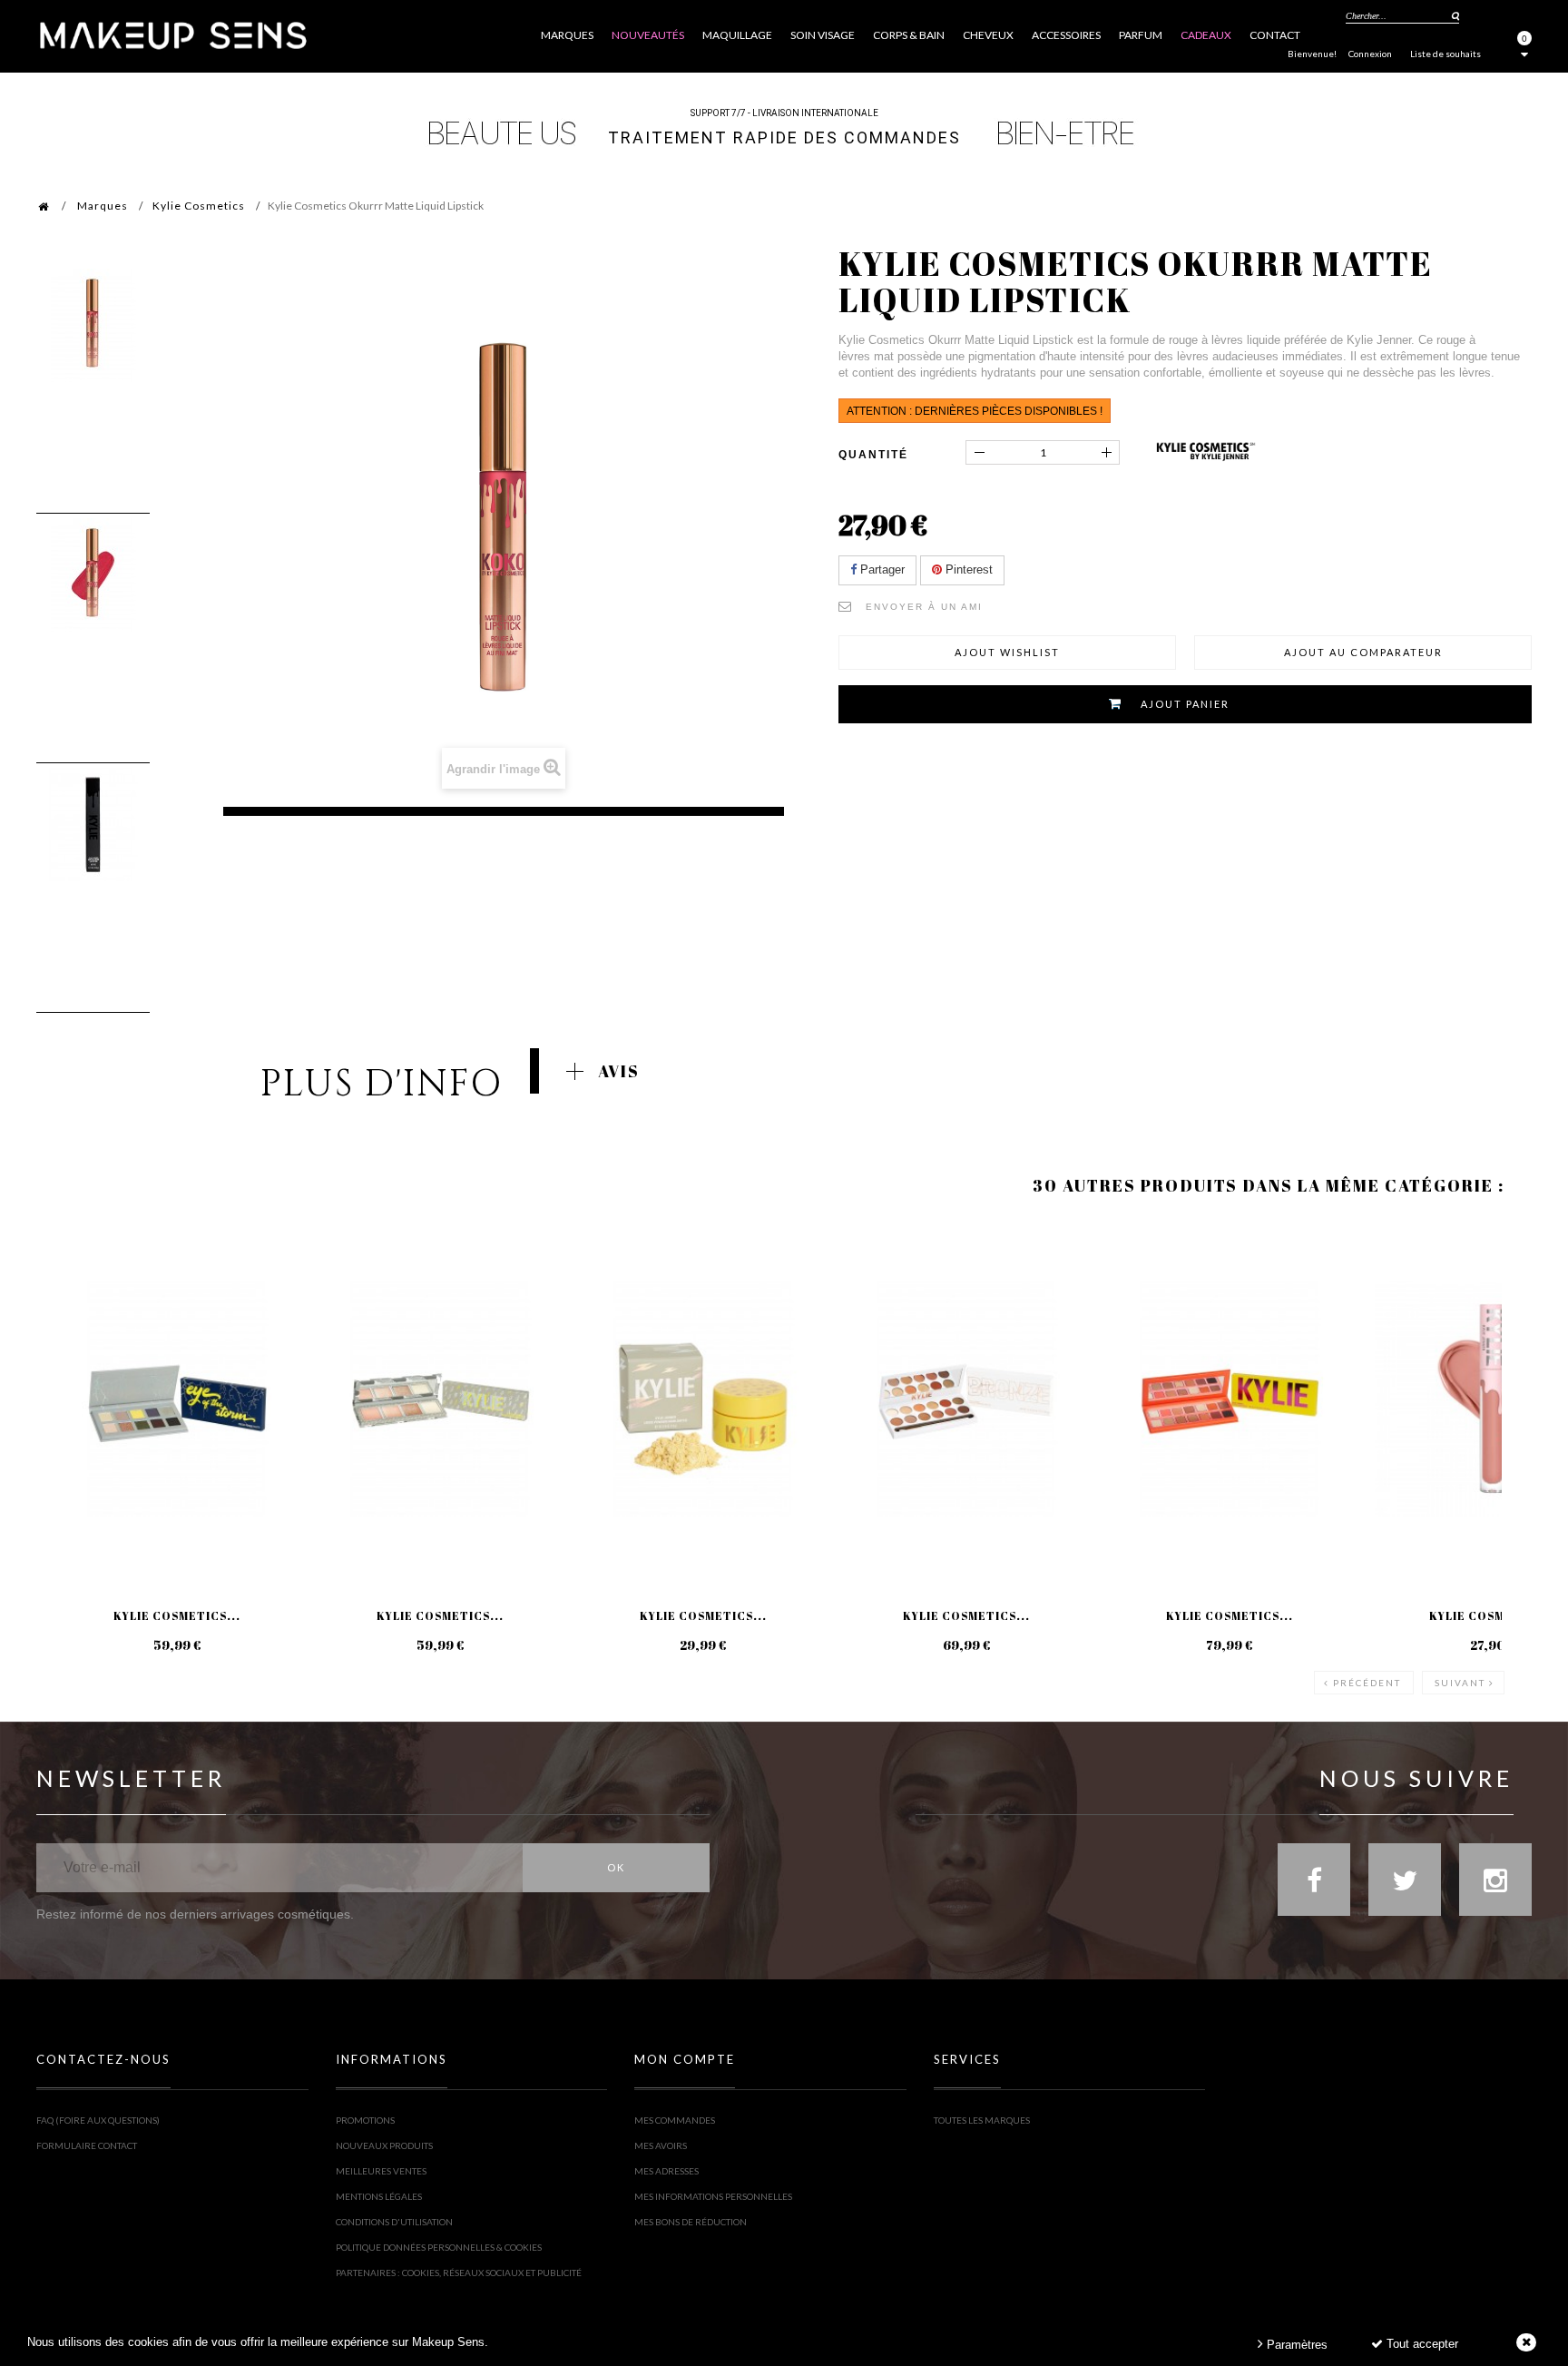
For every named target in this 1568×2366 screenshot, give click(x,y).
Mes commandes (675, 2120)
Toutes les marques (982, 2120)
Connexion (1370, 54)
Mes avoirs (661, 2145)
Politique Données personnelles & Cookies (439, 2247)
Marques (103, 206)
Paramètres (1295, 2345)
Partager (881, 569)
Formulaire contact (87, 2145)
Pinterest (967, 569)
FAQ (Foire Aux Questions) (98, 2120)
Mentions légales (379, 2196)
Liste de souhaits (1445, 54)
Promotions (365, 2120)
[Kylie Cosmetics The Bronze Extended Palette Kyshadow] (966, 1399)
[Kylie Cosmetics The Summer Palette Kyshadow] (1230, 1399)
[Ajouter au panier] (72, 1292)
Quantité (873, 455)
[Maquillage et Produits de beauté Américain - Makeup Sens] (172, 34)
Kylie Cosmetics (199, 206)
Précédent (1367, 1683)
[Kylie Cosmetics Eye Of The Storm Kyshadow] (177, 1399)
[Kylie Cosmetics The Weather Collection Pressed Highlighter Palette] (440, 1399)
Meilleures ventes (381, 2171)
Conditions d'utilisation (394, 2222)
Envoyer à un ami (924, 607)
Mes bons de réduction (691, 2222)
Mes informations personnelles (713, 2196)
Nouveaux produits (384, 2145)
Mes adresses (666, 2171)
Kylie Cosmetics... (177, 1615)
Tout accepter (1421, 2344)
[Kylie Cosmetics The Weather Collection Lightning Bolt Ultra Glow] (703, 1399)
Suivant (1460, 1683)
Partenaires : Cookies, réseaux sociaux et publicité (459, 2273)
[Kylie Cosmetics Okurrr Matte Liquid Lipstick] (93, 325)
